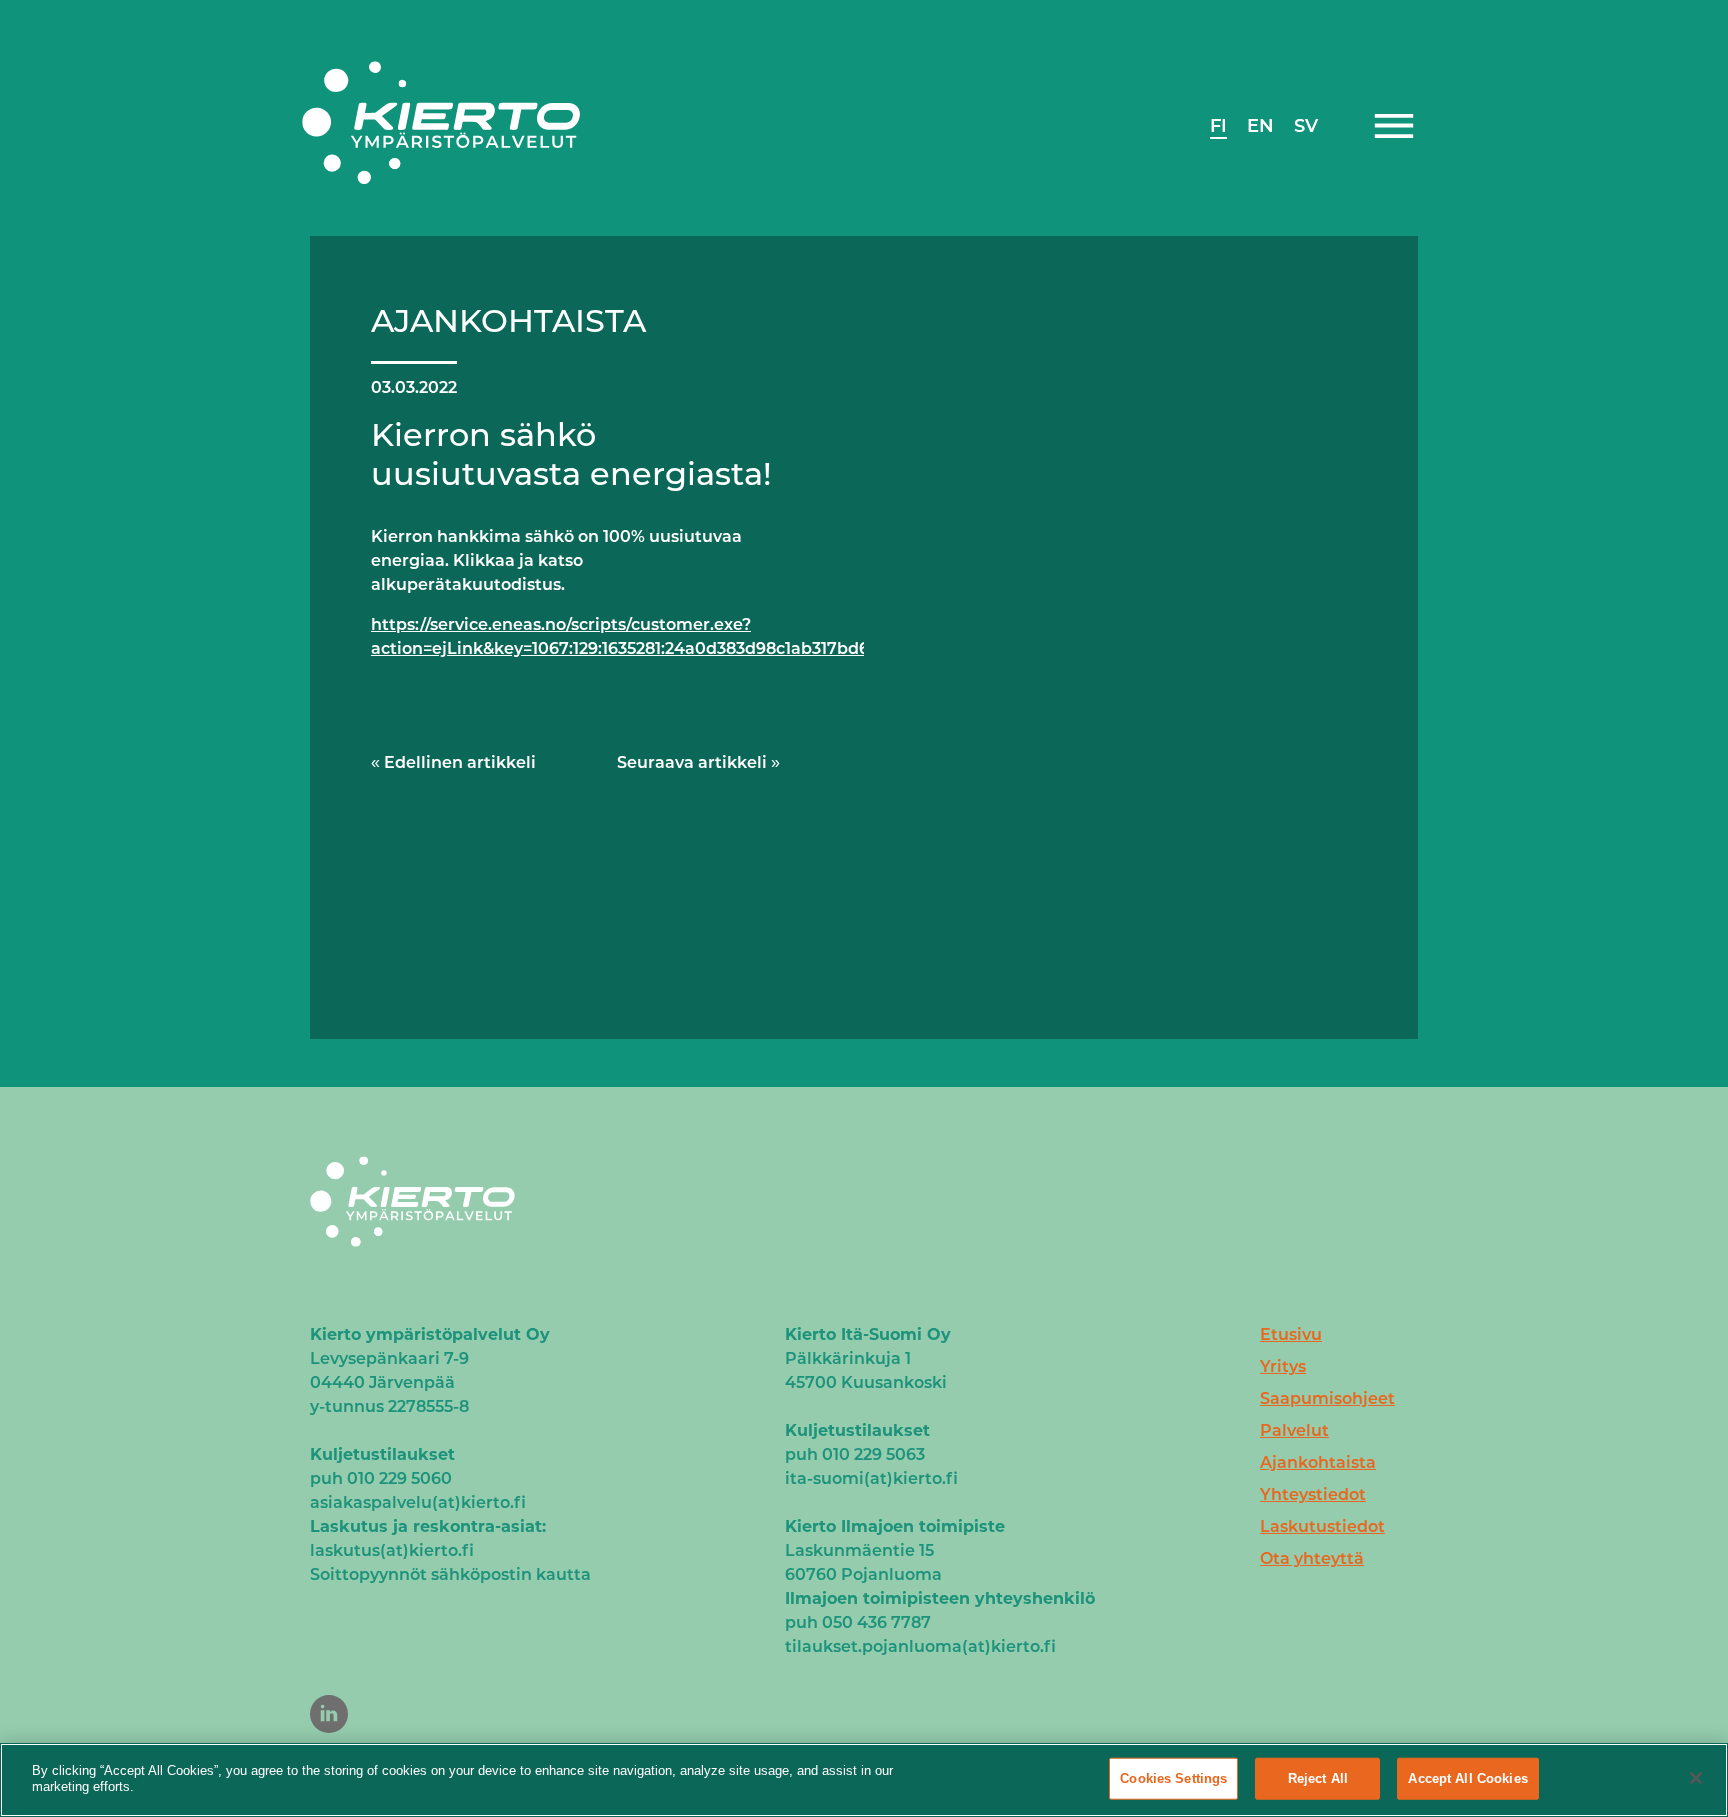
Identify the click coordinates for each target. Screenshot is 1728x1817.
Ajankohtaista (1318, 1462)
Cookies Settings (1173, 1778)
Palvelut (1294, 1430)
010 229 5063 (873, 1454)
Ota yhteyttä (1312, 1558)
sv (1306, 126)
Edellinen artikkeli (460, 762)
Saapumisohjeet (1327, 1398)
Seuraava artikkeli (692, 762)
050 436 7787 (876, 1622)
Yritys (1283, 1366)
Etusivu (1291, 1334)
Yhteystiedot (1313, 1494)
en (1260, 126)
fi (1218, 126)
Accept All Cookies (1467, 1778)
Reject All (1318, 1778)
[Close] (1696, 1778)
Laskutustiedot (1322, 1526)
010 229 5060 (399, 1478)
